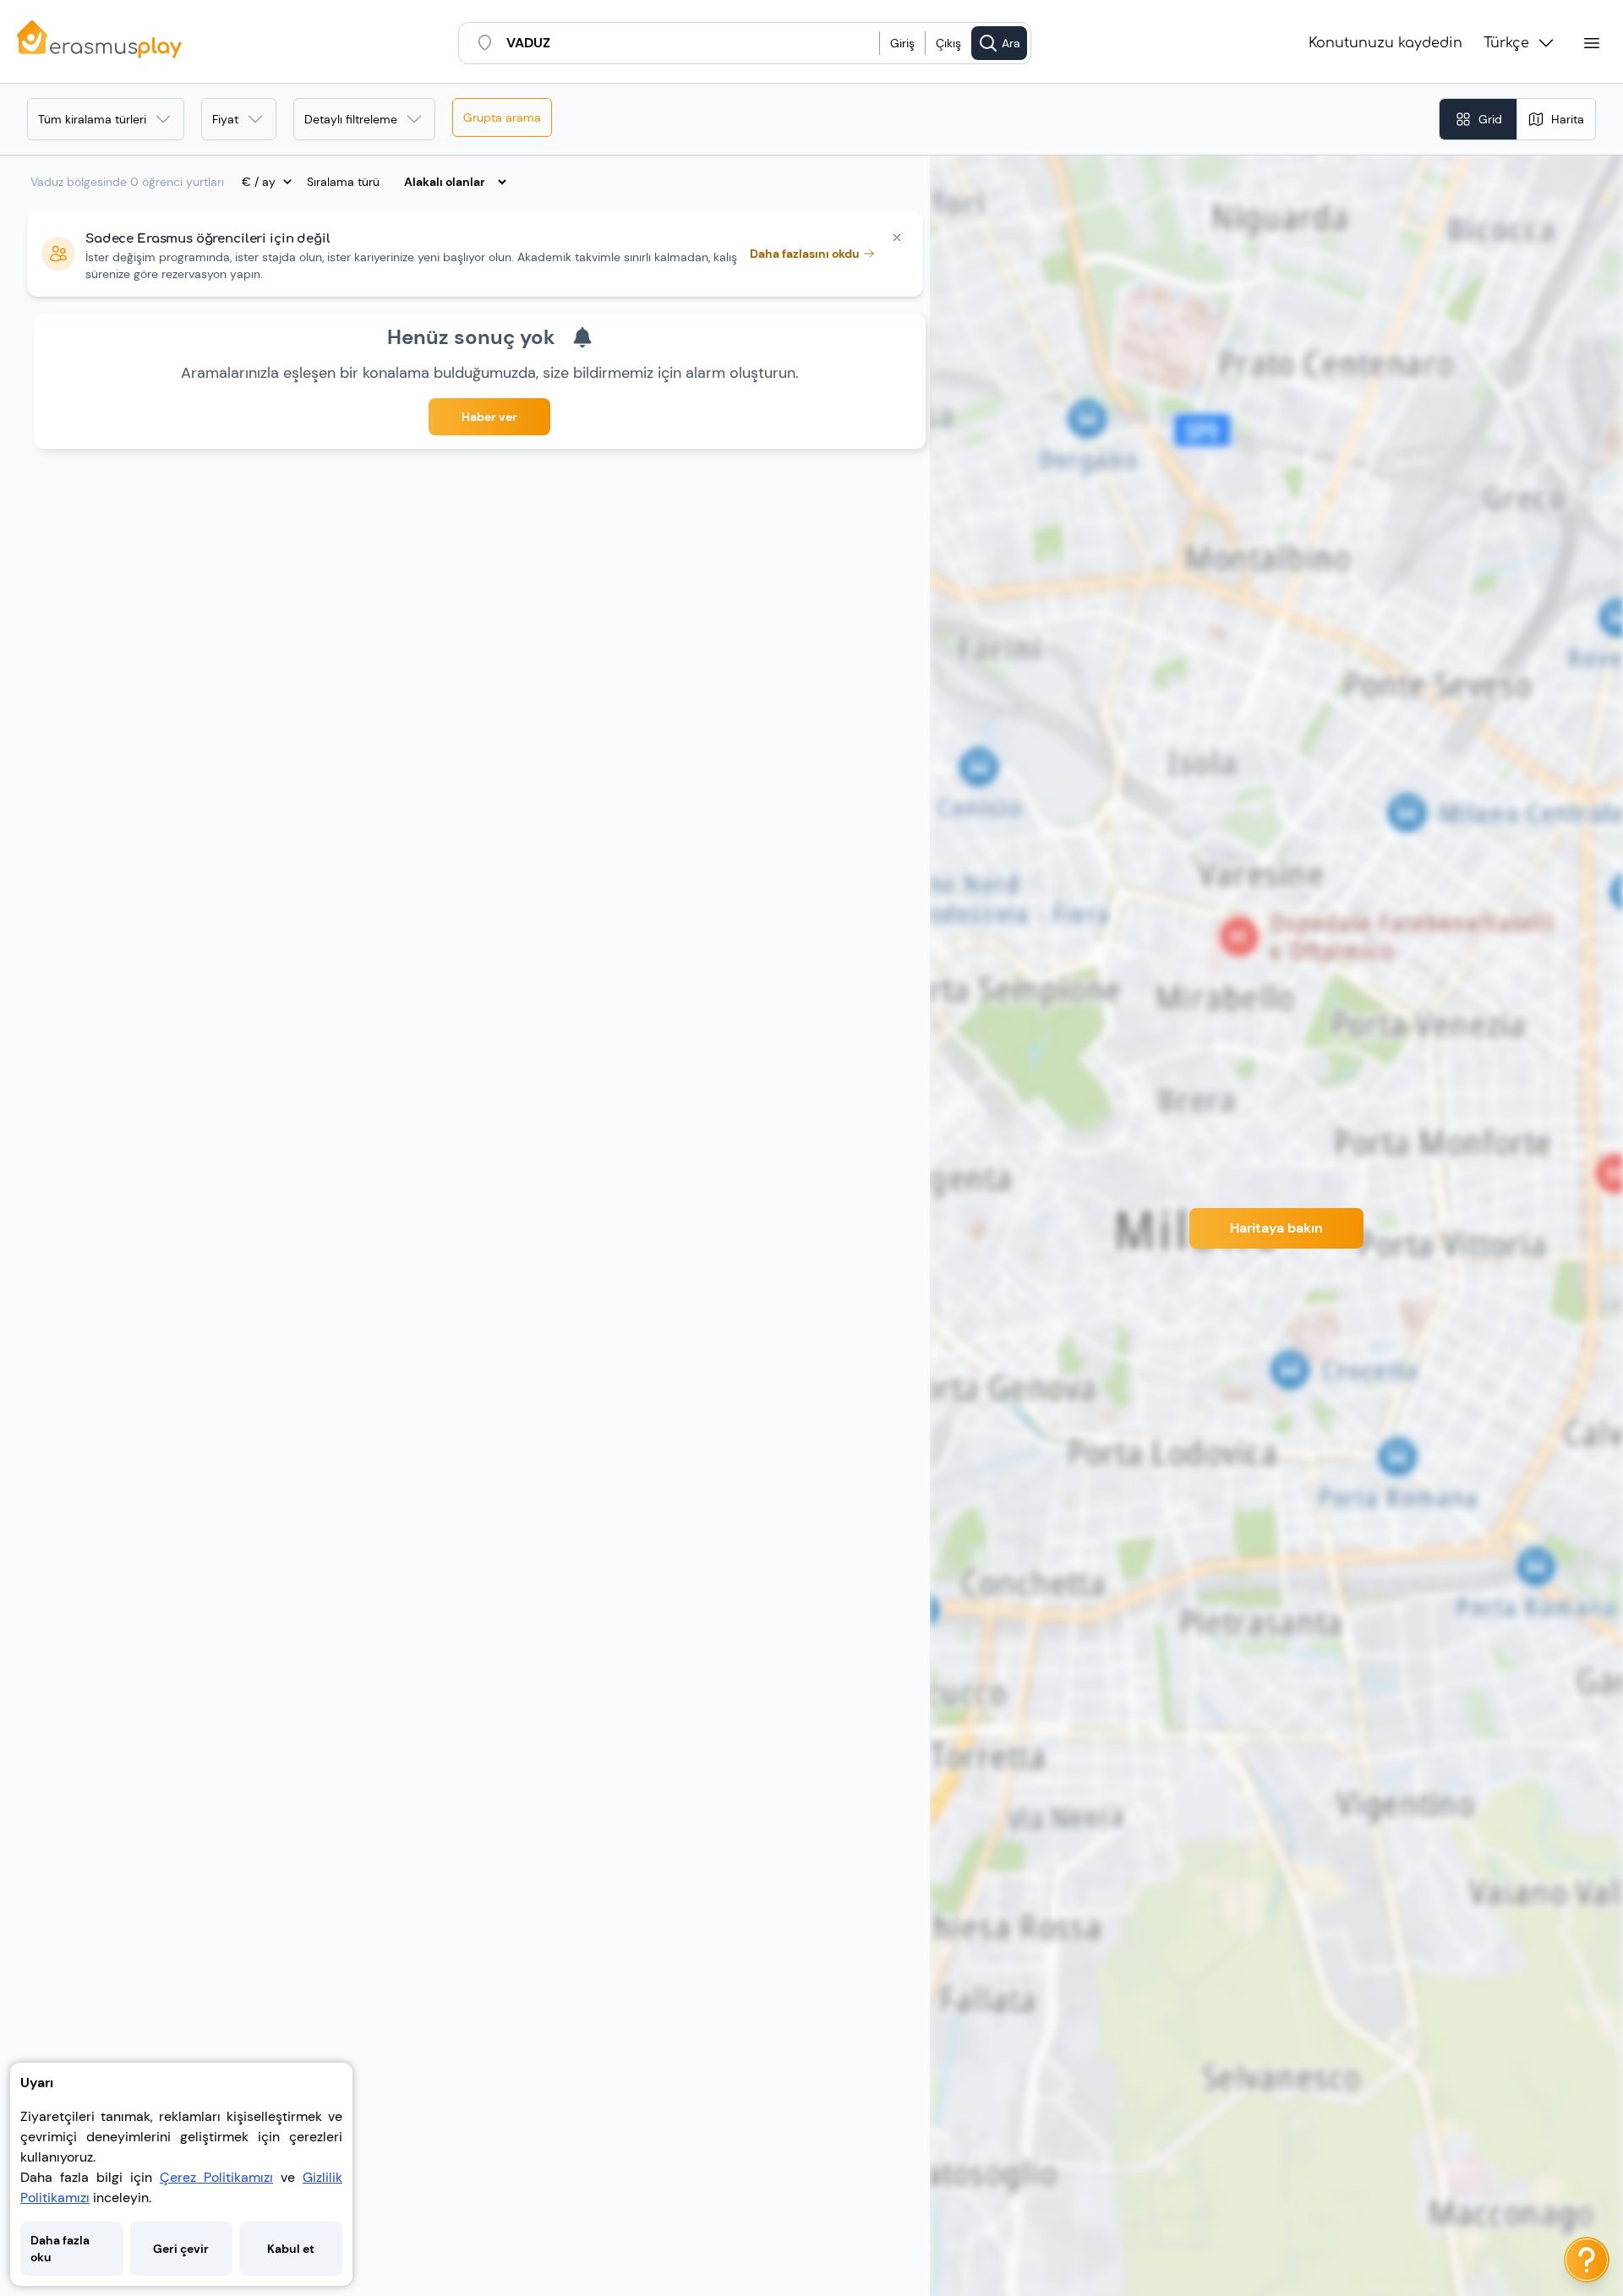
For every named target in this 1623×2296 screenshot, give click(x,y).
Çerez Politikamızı (216, 2177)
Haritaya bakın (1276, 1228)
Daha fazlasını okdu (805, 254)
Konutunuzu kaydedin (1385, 43)
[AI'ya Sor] (1587, 2260)
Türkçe (1506, 43)
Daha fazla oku (60, 2249)
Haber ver (489, 417)
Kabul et (291, 2249)
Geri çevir (181, 2249)
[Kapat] (897, 238)
